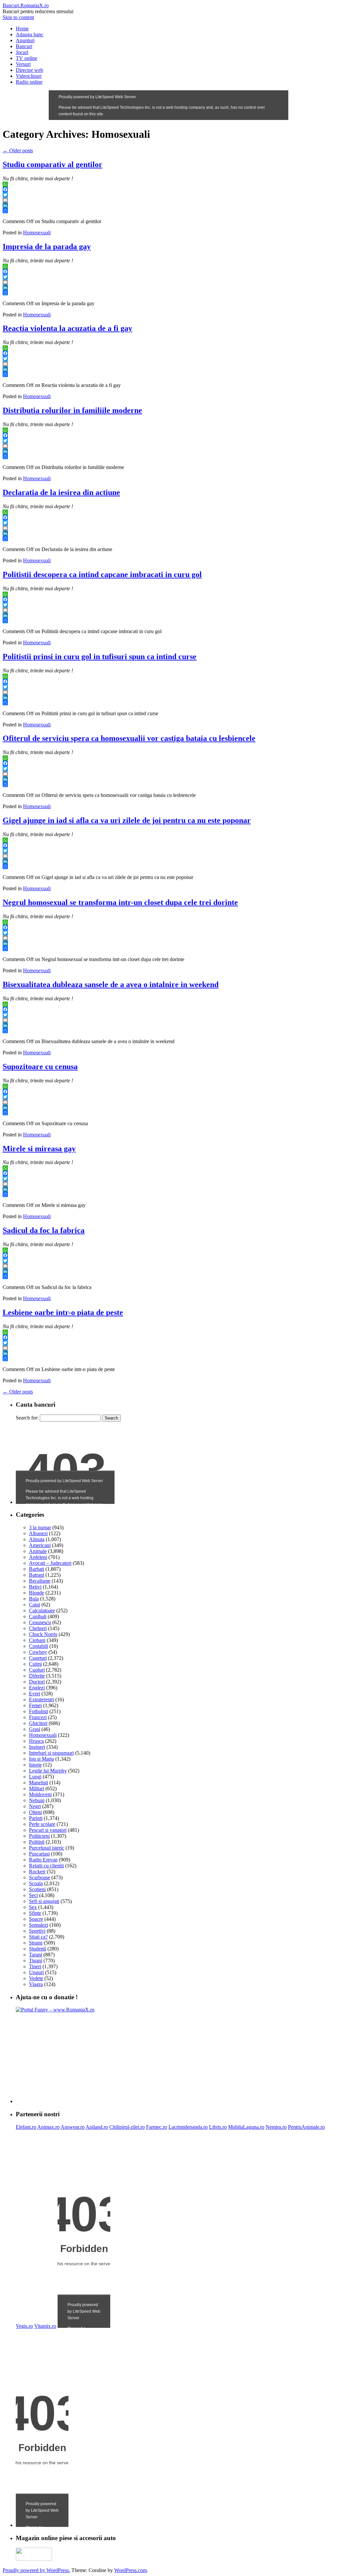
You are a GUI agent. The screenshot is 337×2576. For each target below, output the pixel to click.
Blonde (37, 1593)
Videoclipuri (29, 76)
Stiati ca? (38, 1937)
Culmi (35, 1664)
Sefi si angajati (44, 1901)
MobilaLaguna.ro (246, 2127)
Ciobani (37, 1640)
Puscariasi (39, 1854)
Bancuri (24, 46)
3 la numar (40, 1527)
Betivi (35, 1587)
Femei (35, 1705)
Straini (36, 1943)
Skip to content (18, 17)
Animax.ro (48, 2127)
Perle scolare (42, 1824)
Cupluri (37, 1670)
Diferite (37, 1676)
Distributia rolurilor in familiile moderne (72, 410)
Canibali (38, 1616)
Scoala (36, 1883)
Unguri (36, 1972)
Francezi (38, 1717)
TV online (26, 58)
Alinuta (37, 1539)
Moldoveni (40, 1794)
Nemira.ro (276, 2127)
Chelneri (38, 1628)
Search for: (27, 1418)
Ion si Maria (41, 1759)
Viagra (36, 1984)
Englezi (37, 1688)
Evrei (35, 1694)
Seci (33, 1895)
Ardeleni (38, 1557)
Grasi (35, 1729)
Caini (35, 1605)
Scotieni (37, 1889)
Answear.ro (73, 2127)
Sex (33, 1907)
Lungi (35, 1777)
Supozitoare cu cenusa (40, 1067)
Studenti (38, 1949)
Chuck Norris (43, 1634)
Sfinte (35, 1913)
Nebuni (37, 1800)
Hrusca (36, 1741)
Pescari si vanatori (48, 1830)
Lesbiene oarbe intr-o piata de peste (63, 1312)
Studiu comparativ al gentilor (52, 164)
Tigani (36, 1961)
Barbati (37, 1569)
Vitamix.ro (45, 2326)
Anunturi (25, 40)
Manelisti (39, 1783)
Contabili (39, 1646)
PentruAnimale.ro (306, 2127)
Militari (37, 1788)
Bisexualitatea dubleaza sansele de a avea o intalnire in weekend (111, 984)
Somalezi (39, 1925)
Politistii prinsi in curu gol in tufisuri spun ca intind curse (100, 657)
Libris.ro (218, 2127)
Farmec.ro (157, 2127)
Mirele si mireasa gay (39, 1149)
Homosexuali (37, 233)
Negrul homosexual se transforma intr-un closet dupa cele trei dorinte (120, 902)
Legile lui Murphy (48, 1771)
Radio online (29, 82)
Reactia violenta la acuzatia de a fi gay (67, 328)
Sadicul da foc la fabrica (44, 1230)
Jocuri (22, 52)
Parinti (36, 1818)
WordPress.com (130, 2570)
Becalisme (40, 1581)
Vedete (36, 1978)
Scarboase (39, 1877)
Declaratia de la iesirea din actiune (61, 492)
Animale (38, 1551)
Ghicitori (38, 1723)
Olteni (35, 1812)
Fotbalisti (39, 1711)
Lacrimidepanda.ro (188, 2127)
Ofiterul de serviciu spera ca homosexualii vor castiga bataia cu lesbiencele (129, 738)
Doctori (37, 1682)
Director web (29, 70)
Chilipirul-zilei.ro (127, 2127)
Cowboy (38, 1652)
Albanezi (38, 1533)
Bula (34, 1599)
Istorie (35, 1765)
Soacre (36, 1919)
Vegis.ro (24, 2326)
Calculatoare (42, 1610)
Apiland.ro (97, 2127)
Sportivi (37, 1931)
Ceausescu (40, 1622)
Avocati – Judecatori (50, 1563)
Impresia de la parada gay (47, 247)
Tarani (36, 1955)
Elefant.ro (26, 2127)
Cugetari (38, 1658)
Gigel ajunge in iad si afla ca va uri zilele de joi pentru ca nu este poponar (127, 820)
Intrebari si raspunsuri (51, 1753)
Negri (35, 1806)
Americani (40, 1545)
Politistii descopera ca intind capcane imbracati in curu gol (102, 574)
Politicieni (39, 1836)
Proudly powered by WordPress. (36, 2570)
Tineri (35, 1966)
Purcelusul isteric (47, 1848)
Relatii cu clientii (46, 1866)
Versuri (23, 64)
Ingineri (37, 1747)
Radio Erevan (43, 1860)
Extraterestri (41, 1699)
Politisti (37, 1842)
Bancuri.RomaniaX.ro (26, 5)
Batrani (37, 1575)
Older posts (18, 150)
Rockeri (37, 1872)
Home (22, 29)
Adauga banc (30, 34)
